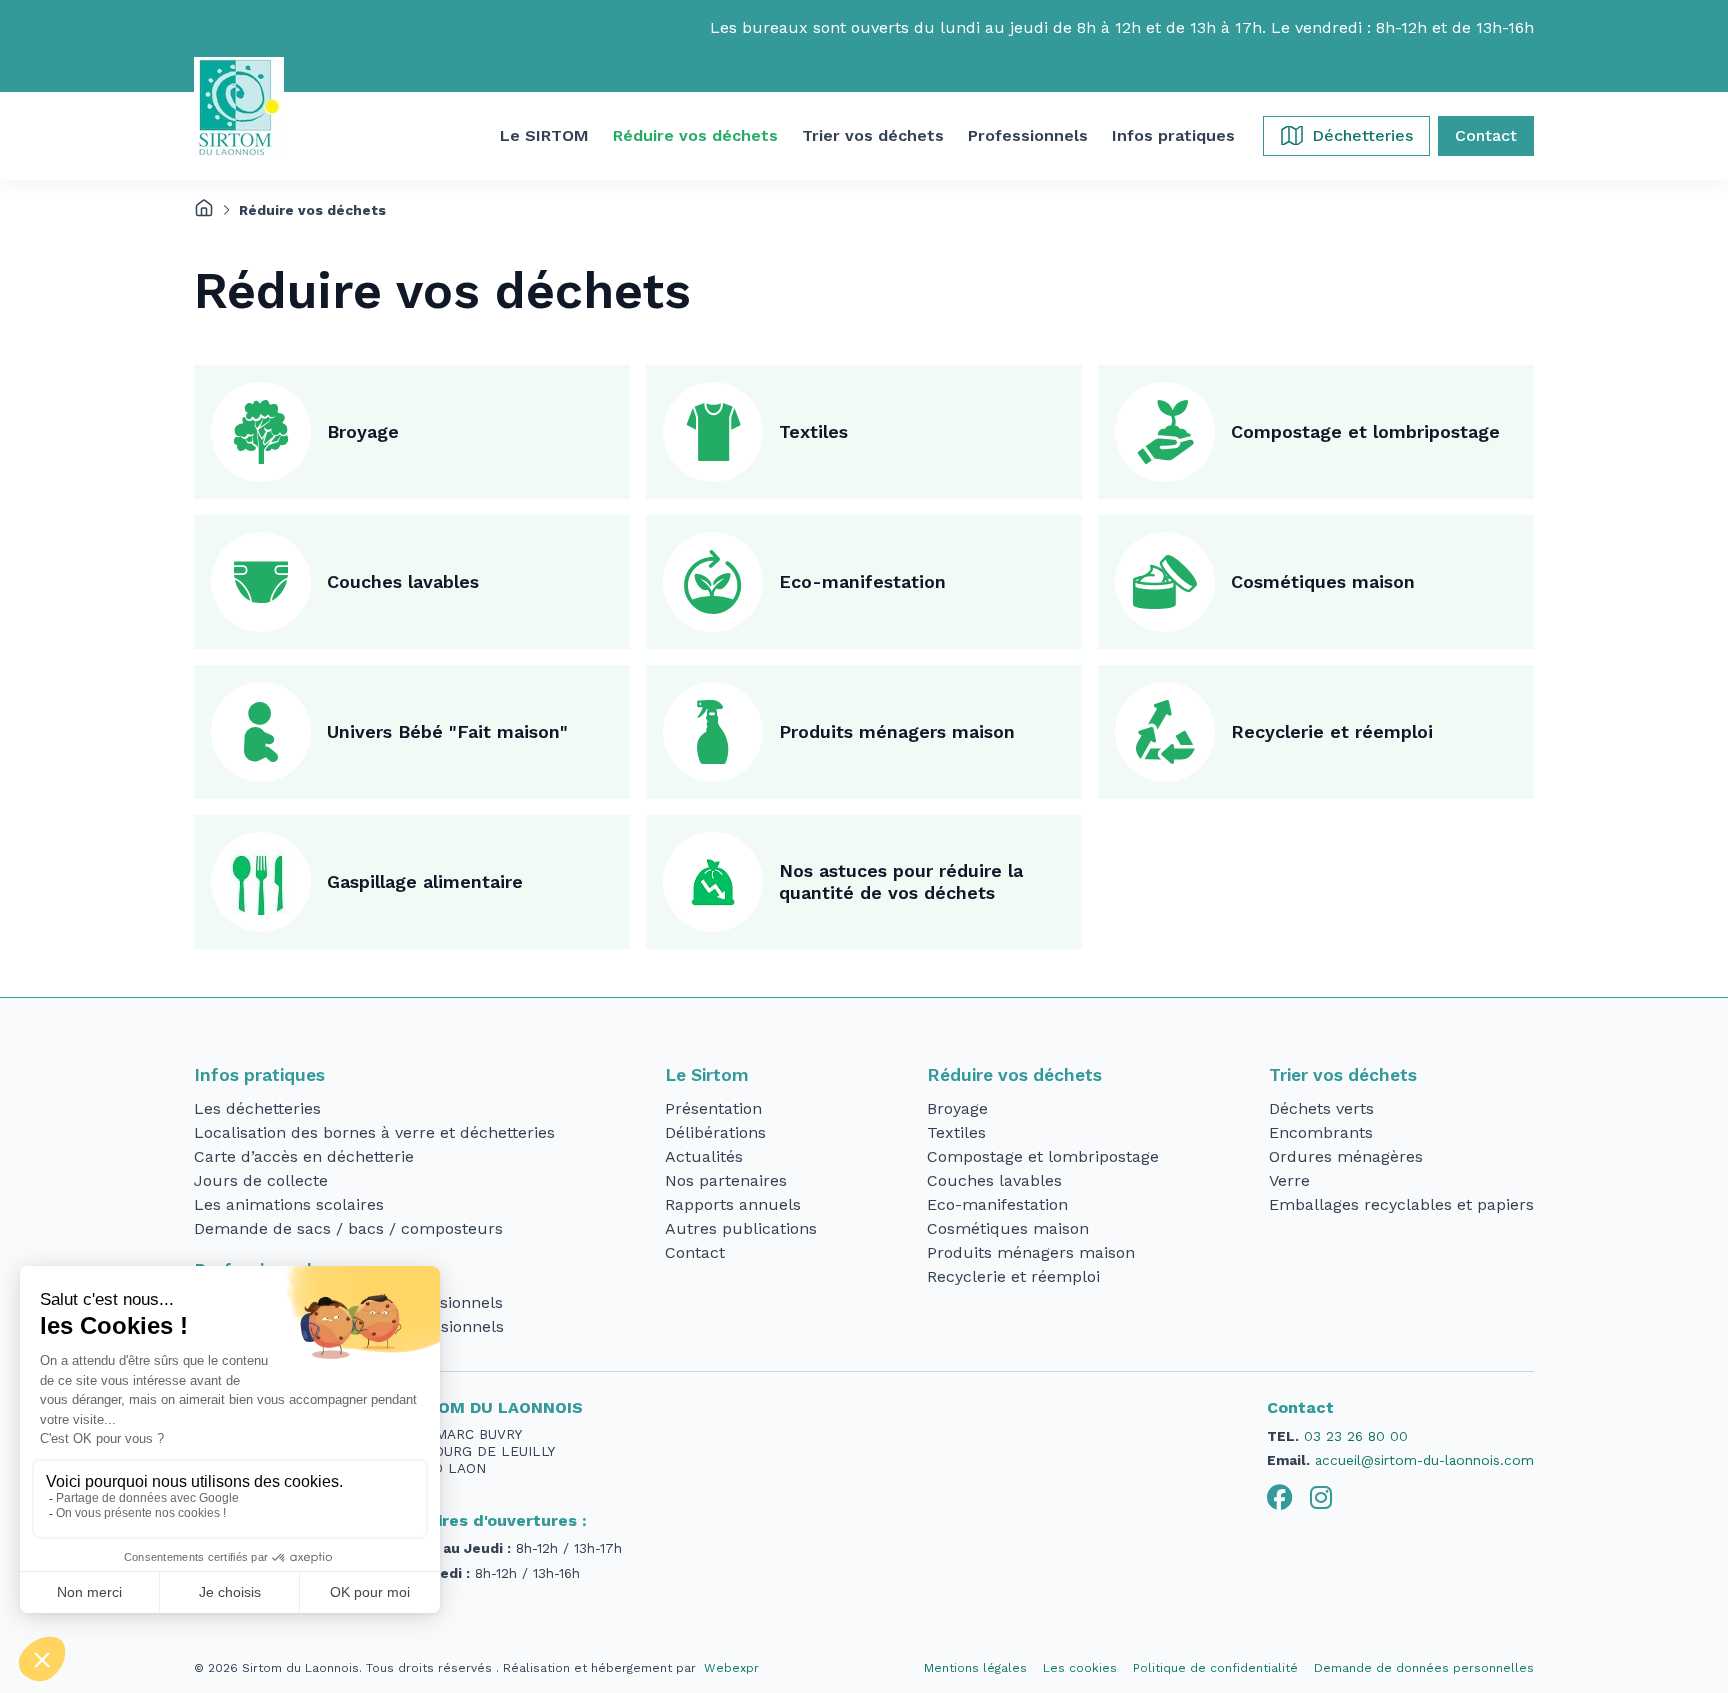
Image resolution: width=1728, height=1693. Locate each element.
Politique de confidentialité (1215, 1668)
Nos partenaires (726, 1180)
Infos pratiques (259, 1075)
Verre (1289, 1180)
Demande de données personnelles (1424, 1668)
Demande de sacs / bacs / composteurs (348, 1228)
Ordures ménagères (1346, 1156)
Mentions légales (975, 1668)
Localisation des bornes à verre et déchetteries (374, 1132)
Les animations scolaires (289, 1204)
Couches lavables (403, 581)
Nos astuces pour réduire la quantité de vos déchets (901, 882)
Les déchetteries (257, 1108)
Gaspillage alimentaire (425, 881)
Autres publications (741, 1228)
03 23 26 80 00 (1356, 1436)
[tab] (1280, 1498)
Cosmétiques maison (1323, 581)
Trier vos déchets (1343, 1075)
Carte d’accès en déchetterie (304, 1156)
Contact (695, 1252)
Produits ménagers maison (897, 731)
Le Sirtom (707, 1075)
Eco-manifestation (862, 581)
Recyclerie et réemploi (1332, 731)
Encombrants (1321, 1132)
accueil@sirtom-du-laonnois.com (1424, 1460)
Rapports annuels (733, 1204)
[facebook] (1280, 1498)
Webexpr (731, 1668)
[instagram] (1321, 1498)
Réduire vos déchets (1014, 1075)
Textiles (813, 431)
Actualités (704, 1156)
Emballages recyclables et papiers (1401, 1204)
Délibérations (715, 1132)
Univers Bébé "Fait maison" (447, 731)
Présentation (713, 1108)
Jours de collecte (261, 1180)
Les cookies (1080, 1668)
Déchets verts (1321, 1108)
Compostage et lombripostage (1365, 431)
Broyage (363, 431)
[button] (544, 136)
